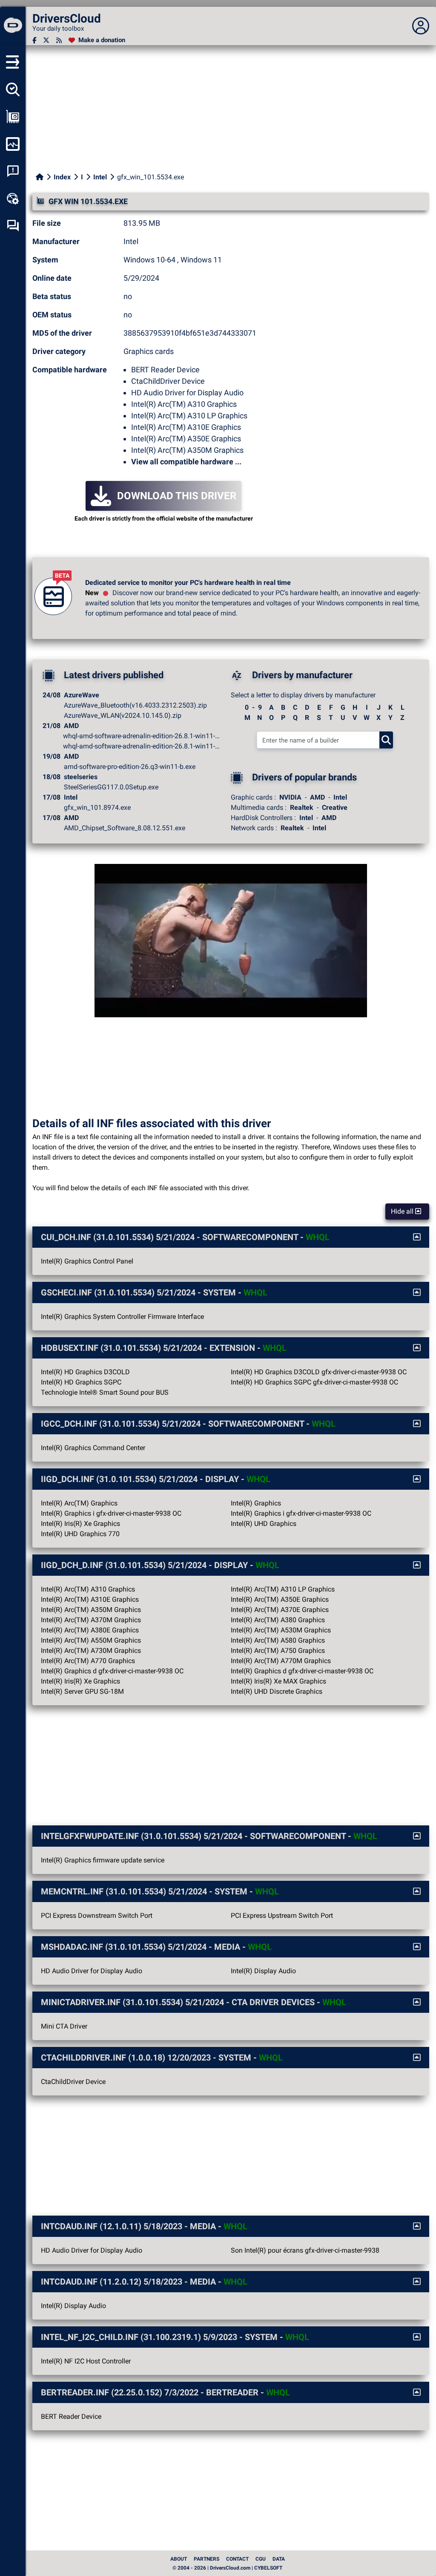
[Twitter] (46, 40)
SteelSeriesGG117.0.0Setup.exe (111, 787)
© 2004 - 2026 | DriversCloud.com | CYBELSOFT (227, 2568)
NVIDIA (290, 797)
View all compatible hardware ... (186, 462)
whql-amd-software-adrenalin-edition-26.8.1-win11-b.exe (142, 736)
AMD (317, 797)
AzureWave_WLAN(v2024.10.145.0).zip (123, 715)
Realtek (302, 807)
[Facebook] (34, 40)
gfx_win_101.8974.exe (97, 807)
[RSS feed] (59, 40)
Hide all (403, 1211)
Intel (100, 177)
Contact (237, 2559)
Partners (207, 2559)
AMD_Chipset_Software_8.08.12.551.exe (125, 828)
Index (62, 177)
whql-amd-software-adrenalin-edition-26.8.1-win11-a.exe (142, 746)
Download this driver (177, 496)
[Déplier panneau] (421, 26)
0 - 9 (253, 707)
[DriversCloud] (13, 26)
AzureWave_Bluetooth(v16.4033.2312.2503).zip (135, 705)
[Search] (386, 740)
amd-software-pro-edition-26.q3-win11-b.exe (130, 767)
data (279, 2559)
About (179, 2559)
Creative (335, 807)
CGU (261, 2559)
